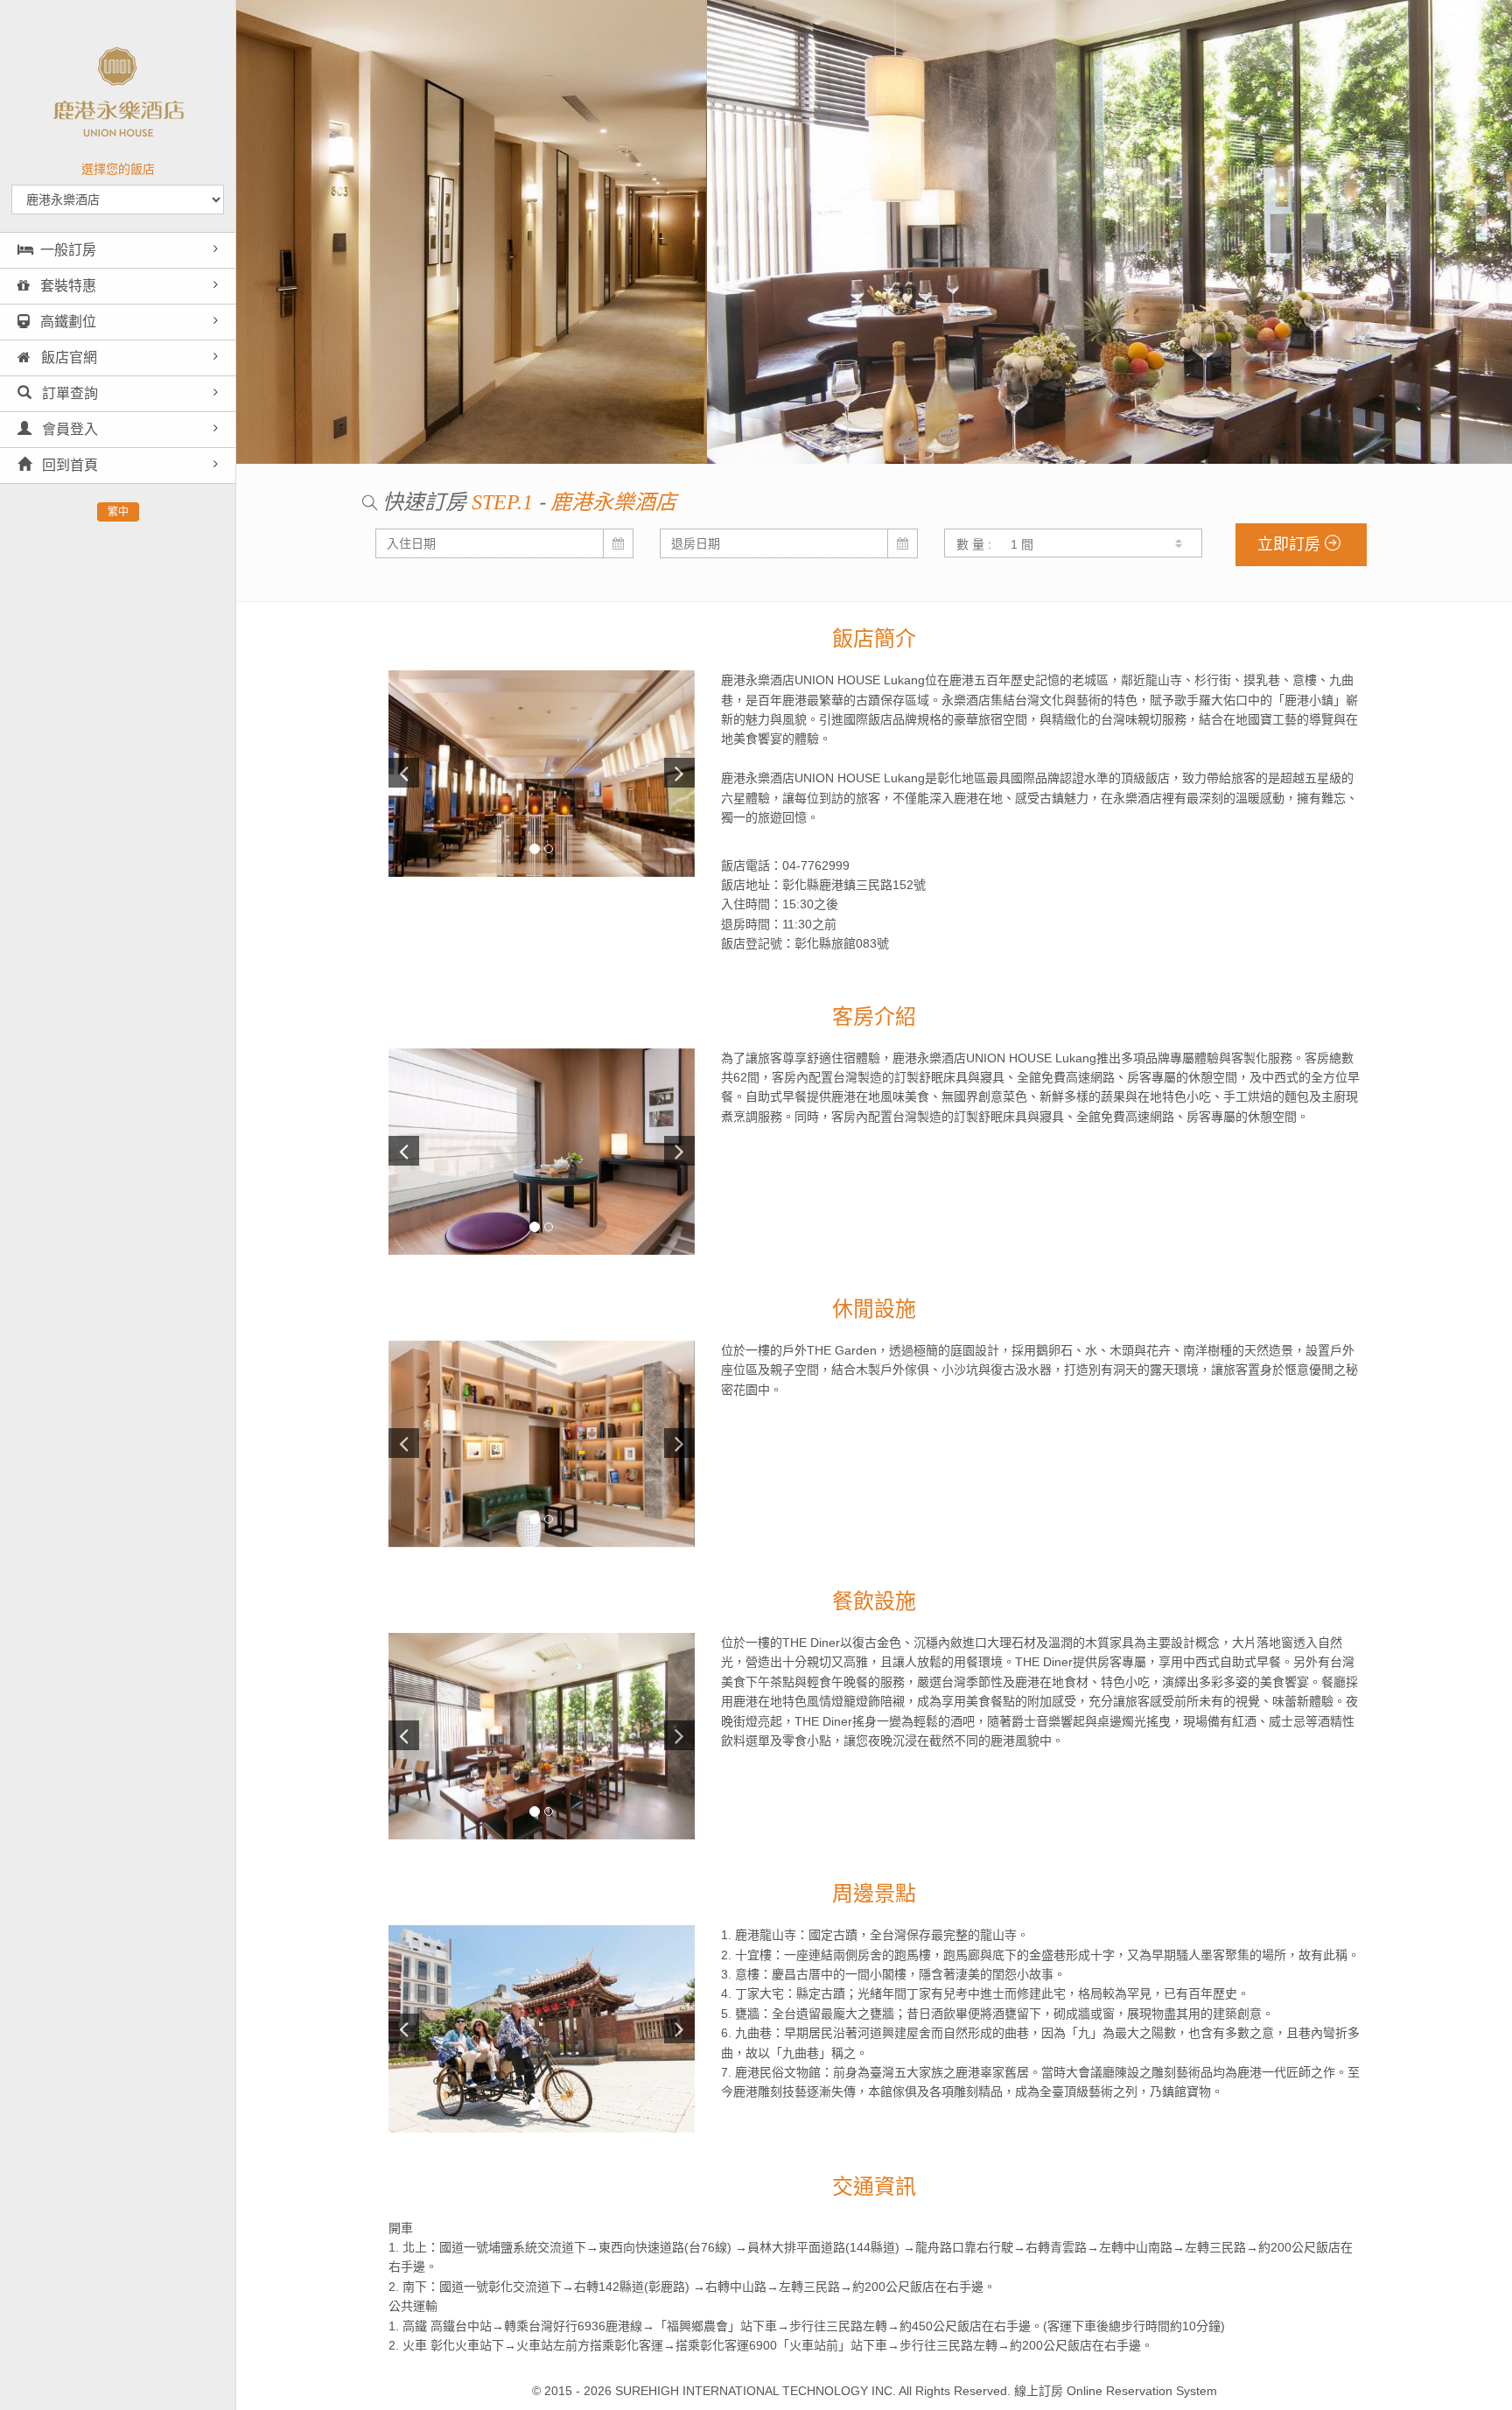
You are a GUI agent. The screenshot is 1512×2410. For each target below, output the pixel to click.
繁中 (118, 512)
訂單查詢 (68, 393)
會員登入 (68, 429)
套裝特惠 (66, 286)
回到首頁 (68, 465)
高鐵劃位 (66, 322)
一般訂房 (68, 250)
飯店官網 (67, 357)
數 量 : (974, 544)
